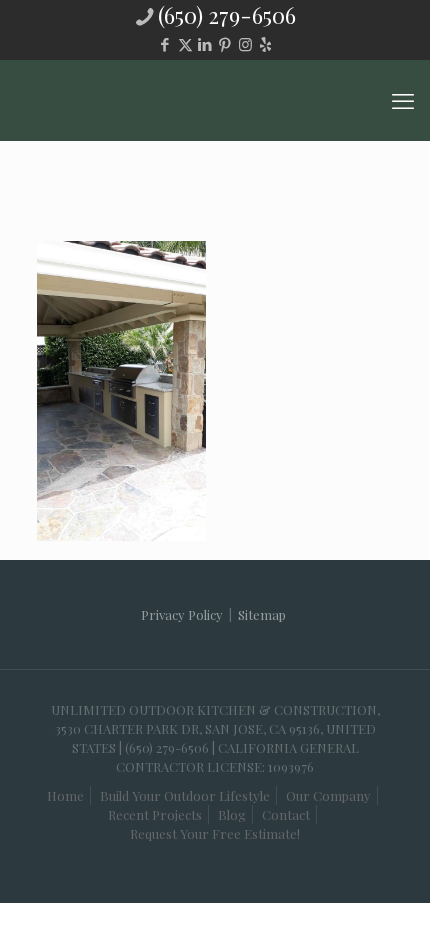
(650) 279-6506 (227, 15)
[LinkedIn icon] (205, 44)
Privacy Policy (182, 614)
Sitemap (262, 614)
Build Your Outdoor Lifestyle (185, 795)
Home (65, 795)
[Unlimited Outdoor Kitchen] (215, 100)
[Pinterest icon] (225, 44)
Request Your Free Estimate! (215, 833)
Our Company (328, 795)
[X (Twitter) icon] (185, 44)
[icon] (265, 44)
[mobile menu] (403, 100)
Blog (232, 814)
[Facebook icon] (165, 44)
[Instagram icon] (245, 44)
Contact (286, 814)
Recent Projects (155, 814)
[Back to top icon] (369, 881)
